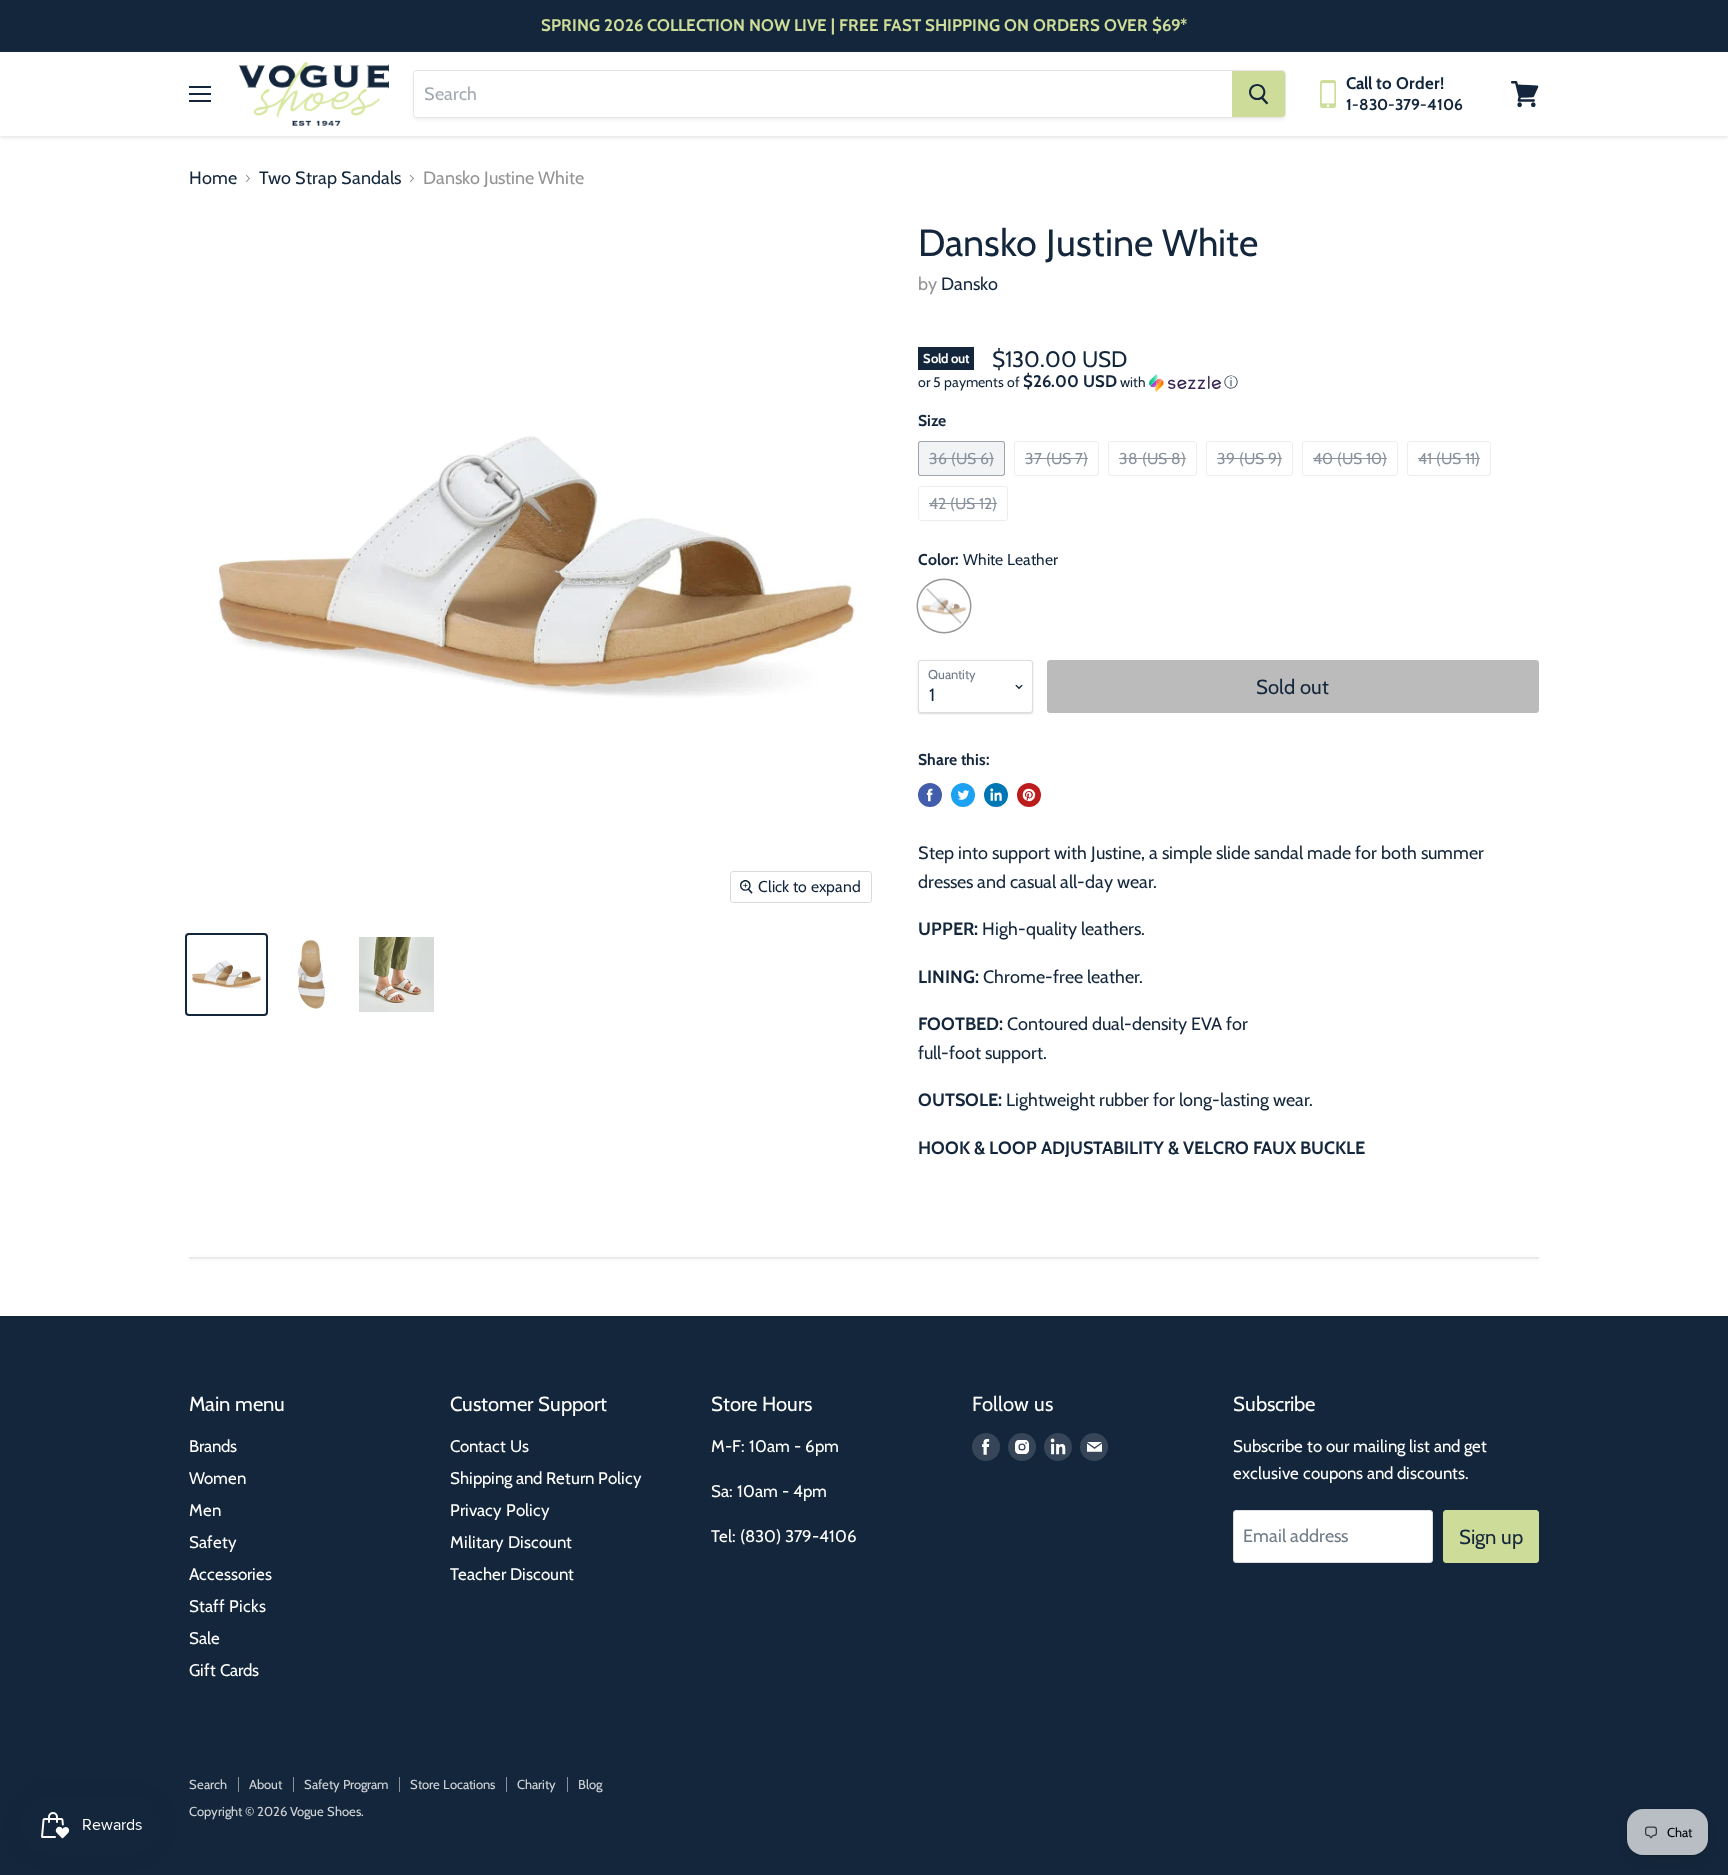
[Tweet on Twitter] (963, 795)
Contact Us (489, 1446)
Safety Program (346, 1784)
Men (205, 1510)
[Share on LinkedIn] (996, 795)
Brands (213, 1446)
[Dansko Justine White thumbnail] (226, 974)
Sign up (1491, 1536)
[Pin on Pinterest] (1029, 795)
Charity (536, 1784)
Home (213, 178)
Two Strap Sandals (330, 178)
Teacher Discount (512, 1574)
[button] (1228, 382)
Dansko (969, 284)
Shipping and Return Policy (546, 1478)
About (265, 1784)
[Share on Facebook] (930, 795)
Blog (590, 1784)
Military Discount (511, 1542)
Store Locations (452, 1784)
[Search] (1258, 94)
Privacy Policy (500, 1510)
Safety (213, 1542)
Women (217, 1478)
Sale (204, 1638)
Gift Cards (224, 1670)
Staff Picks (227, 1606)
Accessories (230, 1574)
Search (208, 1784)
